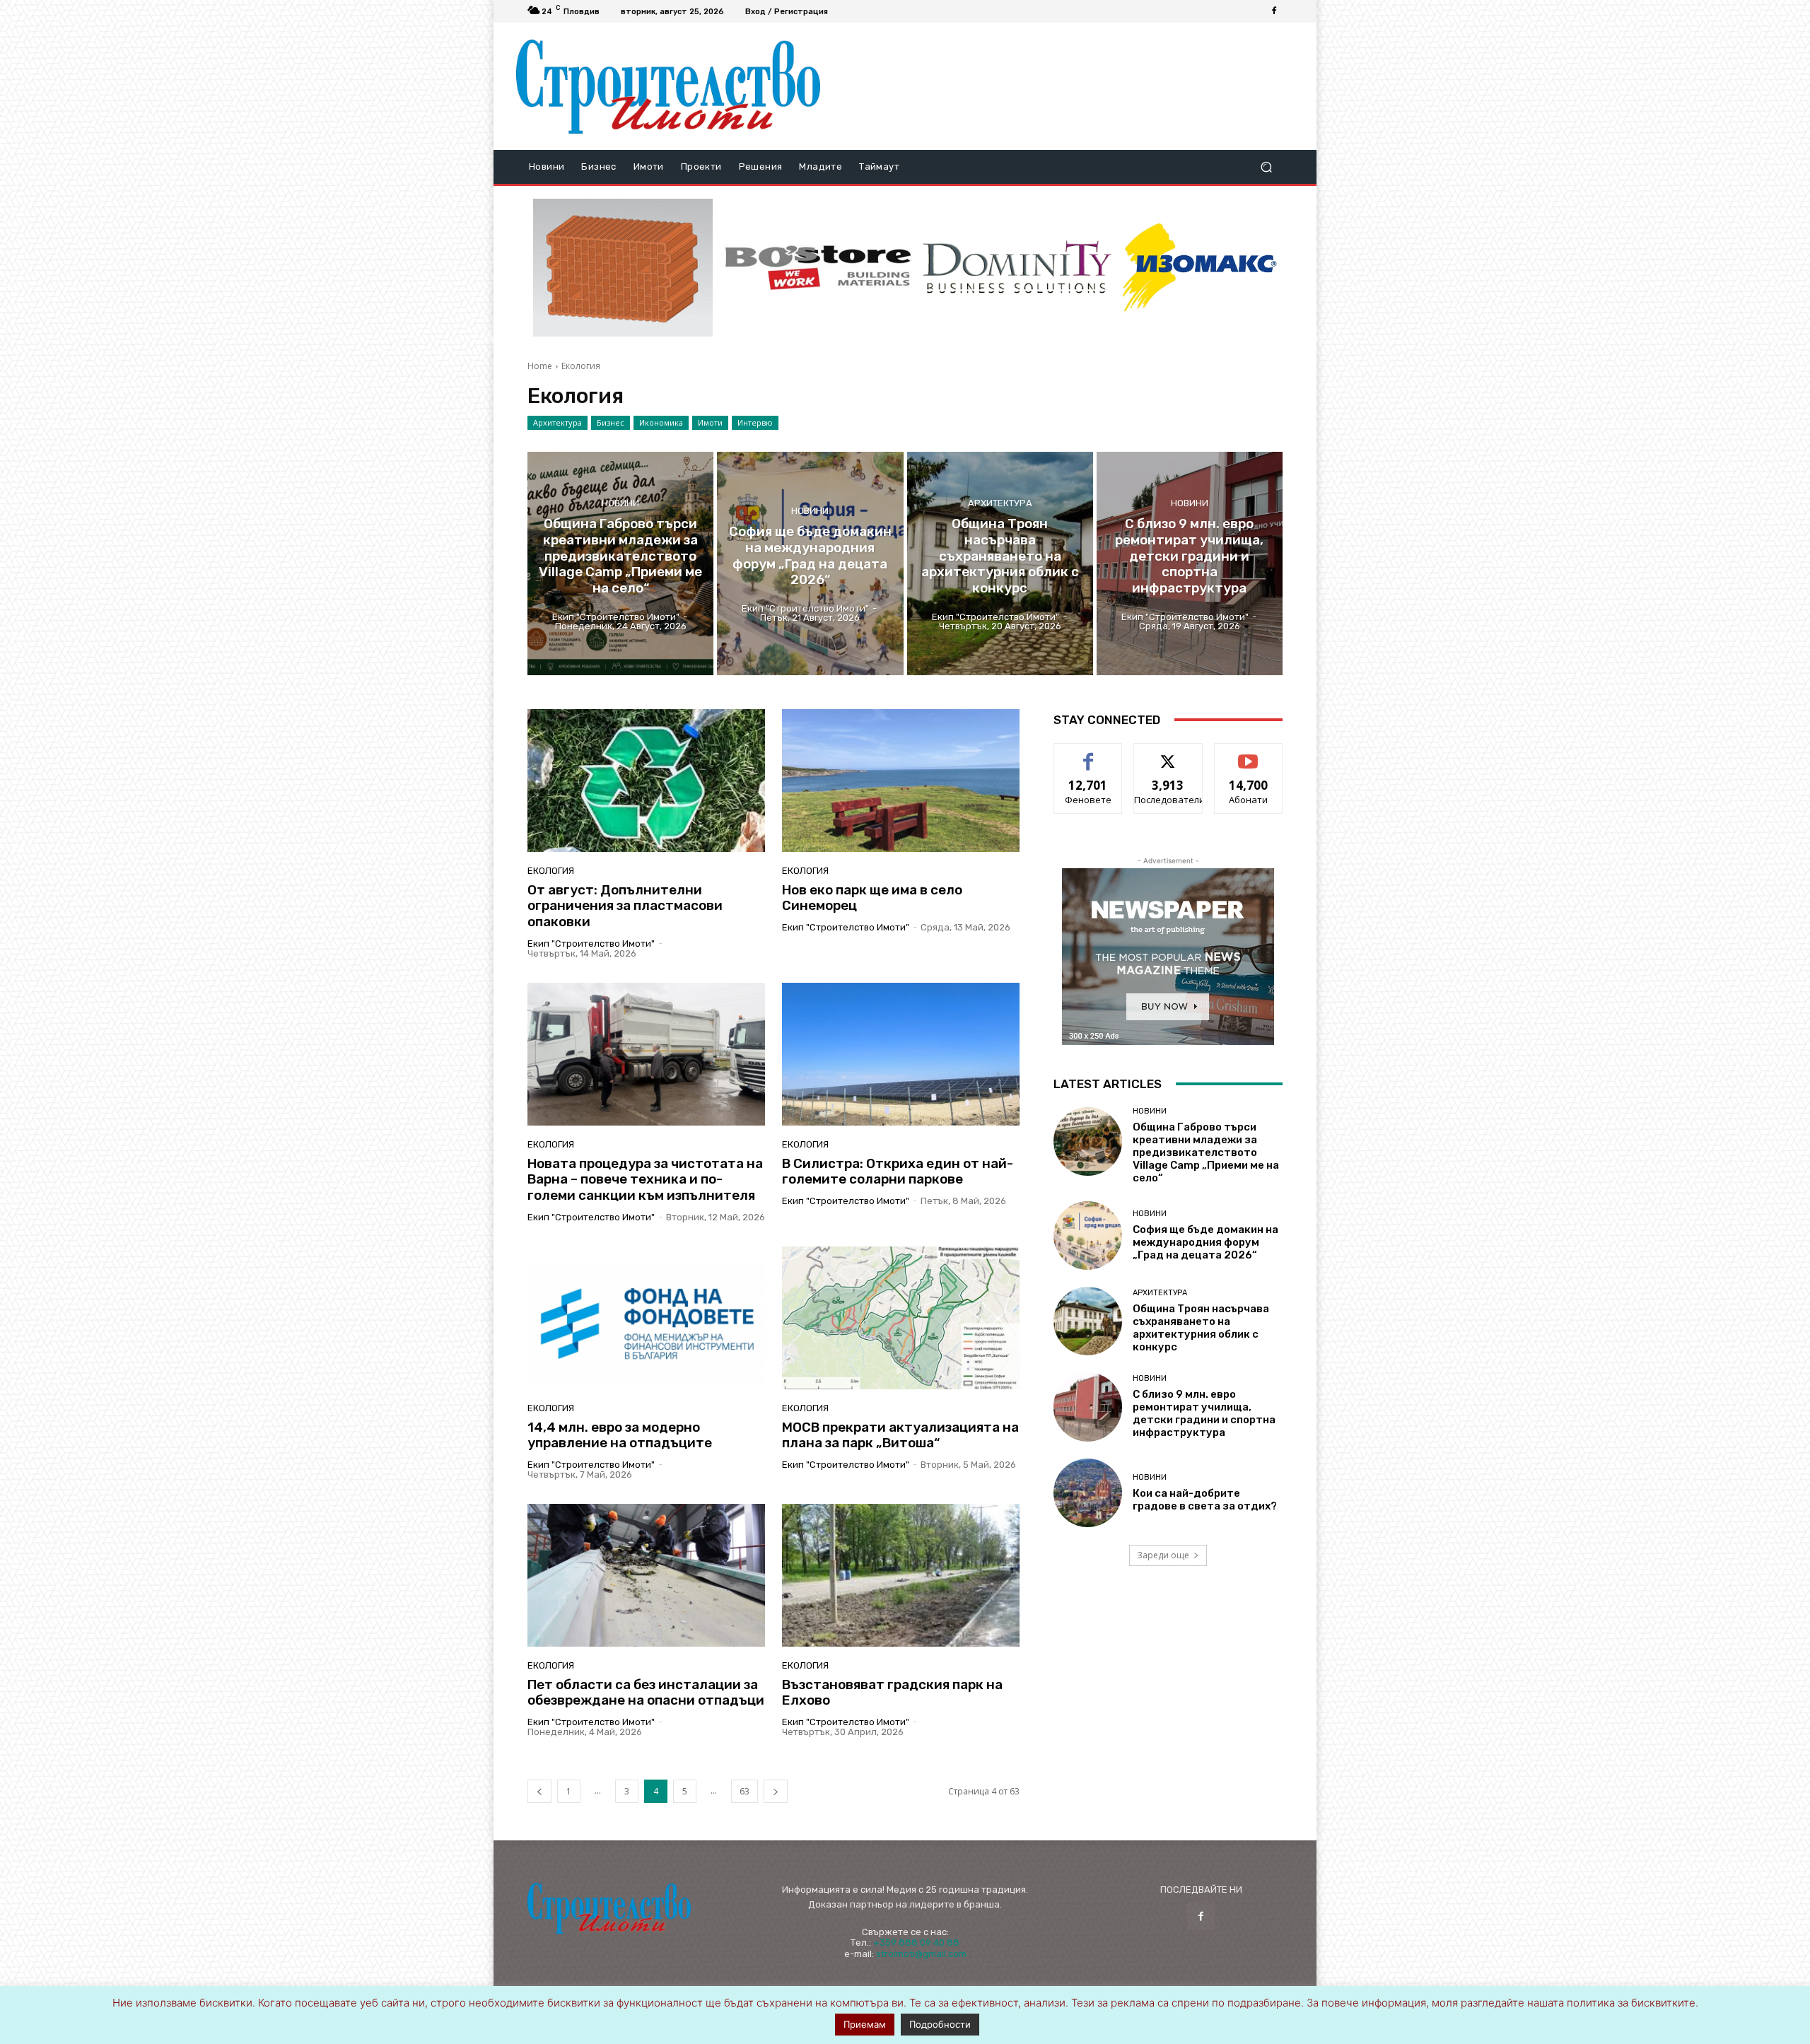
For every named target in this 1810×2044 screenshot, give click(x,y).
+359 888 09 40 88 (916, 1943)
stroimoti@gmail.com (921, 1954)
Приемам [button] (865, 2024)
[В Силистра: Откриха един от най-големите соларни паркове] (901, 1054)
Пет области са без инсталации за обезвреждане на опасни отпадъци (646, 1693)
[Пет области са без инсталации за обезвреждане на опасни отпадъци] (646, 1575)
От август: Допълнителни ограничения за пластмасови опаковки (625, 906)
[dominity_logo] (1017, 268)
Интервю (755, 422)
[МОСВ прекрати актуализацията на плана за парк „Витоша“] (901, 1318)
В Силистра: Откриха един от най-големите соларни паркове (898, 1172)
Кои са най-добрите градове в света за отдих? (1205, 1500)
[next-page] (776, 1791)
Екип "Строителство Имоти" (591, 944)
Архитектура (557, 422)
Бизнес (611, 422)
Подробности (940, 2024)
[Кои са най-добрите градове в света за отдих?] (1088, 1493)
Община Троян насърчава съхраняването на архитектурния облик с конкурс (1201, 1328)
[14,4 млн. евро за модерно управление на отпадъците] (646, 1318)
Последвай (1168, 754)
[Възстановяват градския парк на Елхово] (901, 1575)
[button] (1266, 167)
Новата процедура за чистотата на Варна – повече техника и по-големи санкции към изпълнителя (645, 1180)
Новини (620, 502)
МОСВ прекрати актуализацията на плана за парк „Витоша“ (900, 1435)
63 (745, 1791)
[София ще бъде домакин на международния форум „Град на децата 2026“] (810, 563)
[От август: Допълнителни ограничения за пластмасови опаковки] (646, 781)
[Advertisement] (1063, 86)
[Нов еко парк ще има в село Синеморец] (901, 781)
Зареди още (1163, 1555)
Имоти (710, 422)
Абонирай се (1249, 754)
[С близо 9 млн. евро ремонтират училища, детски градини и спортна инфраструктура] (1190, 563)
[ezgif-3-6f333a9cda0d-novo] (623, 268)
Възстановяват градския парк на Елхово (892, 1693)
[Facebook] (1274, 11)
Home (540, 366)
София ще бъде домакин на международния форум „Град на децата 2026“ (1205, 1242)
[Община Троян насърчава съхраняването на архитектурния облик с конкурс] (1000, 563)
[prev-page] (539, 1791)
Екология (551, 871)
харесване (1088, 754)
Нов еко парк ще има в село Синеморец (872, 898)
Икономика (661, 422)
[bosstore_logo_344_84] (818, 268)
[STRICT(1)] (1200, 268)
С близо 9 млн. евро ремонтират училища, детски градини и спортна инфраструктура (1204, 1413)
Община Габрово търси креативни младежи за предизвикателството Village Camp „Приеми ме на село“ (1206, 1152)
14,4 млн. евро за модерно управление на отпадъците (620, 1435)
